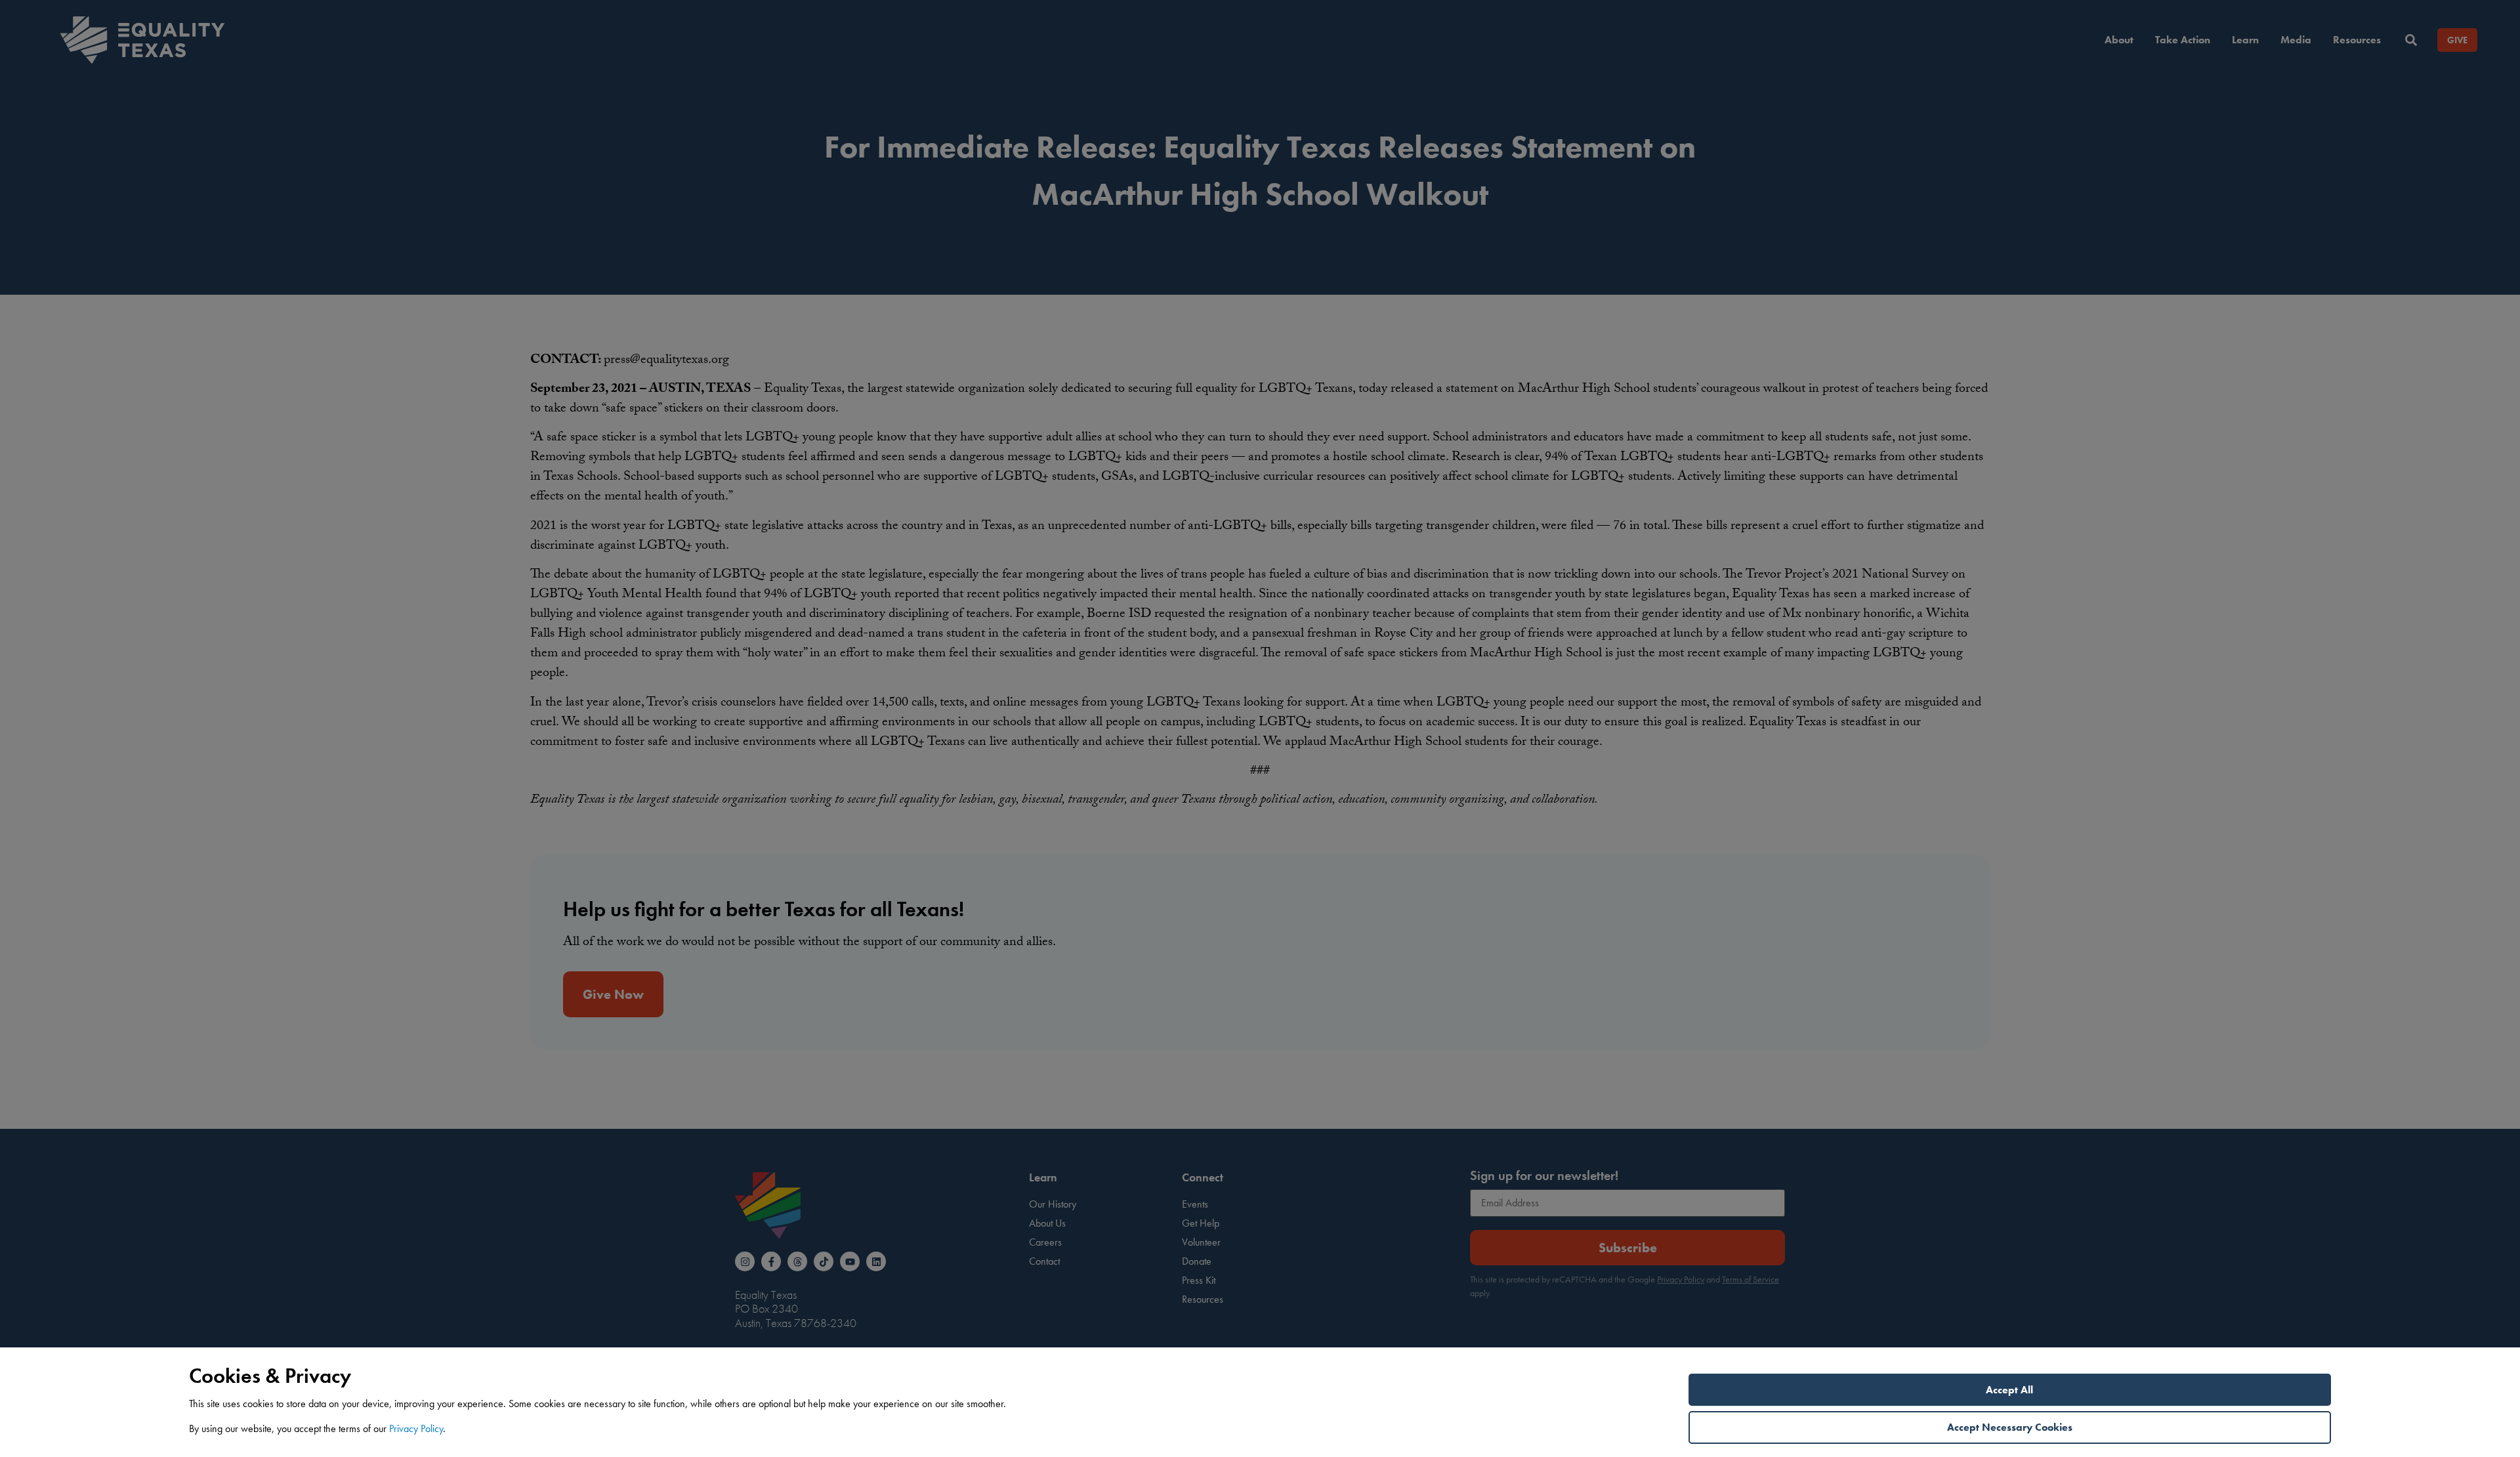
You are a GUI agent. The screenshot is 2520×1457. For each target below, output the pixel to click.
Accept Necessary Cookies (2010, 1427)
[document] (1260, 728)
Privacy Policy (416, 1428)
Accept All (2009, 1390)
